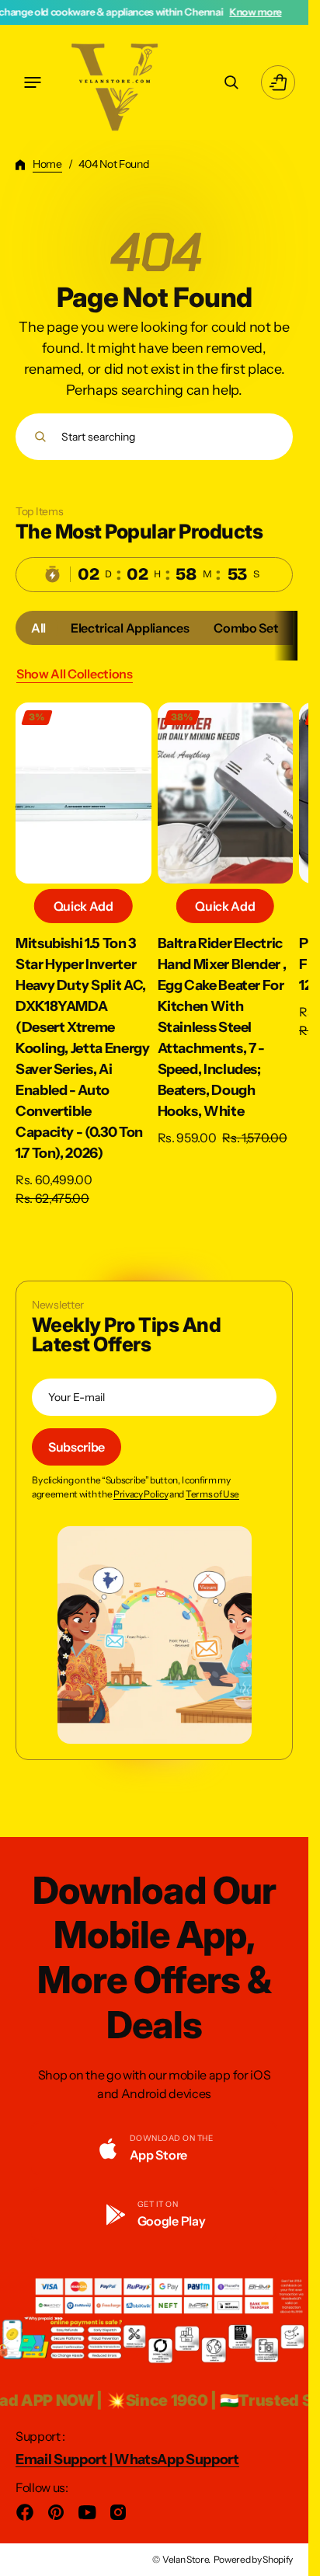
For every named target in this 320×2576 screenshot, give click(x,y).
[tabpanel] (154, 959)
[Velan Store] (117, 82)
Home (47, 164)
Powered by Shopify (253, 2559)
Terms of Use (212, 1494)
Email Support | (65, 2459)
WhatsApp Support (177, 2459)
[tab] (38, 628)
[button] (33, 82)
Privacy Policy (141, 1494)
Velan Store (185, 2559)
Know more (181, 12)
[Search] (40, 437)
